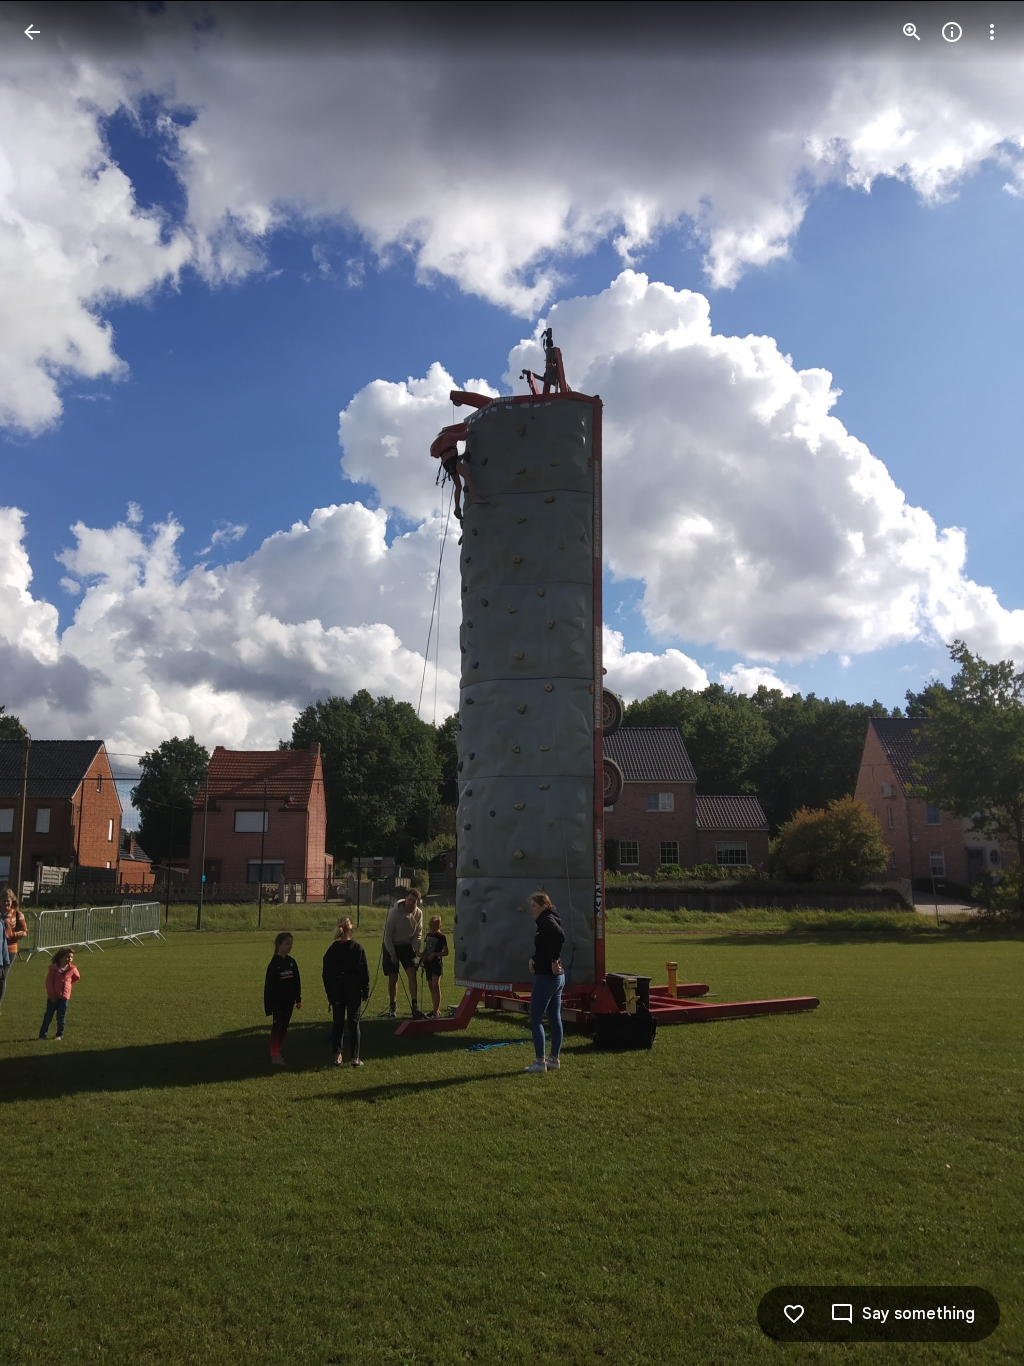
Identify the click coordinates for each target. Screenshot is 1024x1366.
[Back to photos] (32, 32)
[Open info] (952, 32)
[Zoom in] (912, 32)
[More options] (992, 32)
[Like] (794, 1314)
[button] (56, 683)
